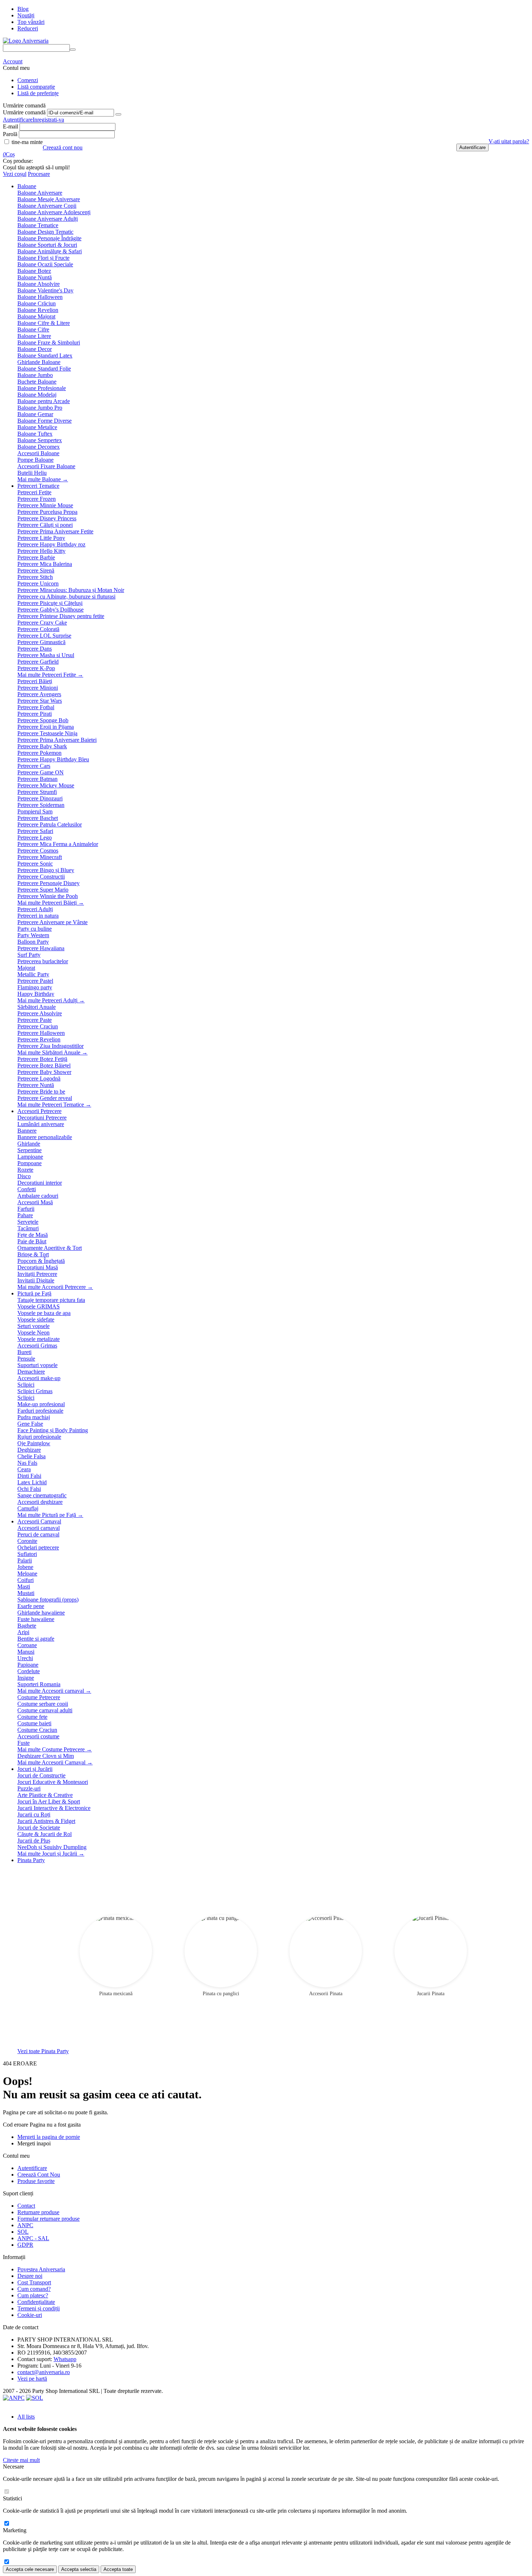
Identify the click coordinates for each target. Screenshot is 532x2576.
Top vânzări (31, 22)
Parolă (10, 134)
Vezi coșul (15, 174)
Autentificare (18, 120)
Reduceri (28, 28)
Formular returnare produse (48, 2219)
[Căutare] (73, 50)
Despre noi (30, 2276)
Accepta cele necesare (30, 2569)
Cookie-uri (30, 2315)
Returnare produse (38, 2212)
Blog (23, 9)
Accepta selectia (79, 2569)
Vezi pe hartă (32, 2379)
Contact (26, 2206)
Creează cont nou (63, 147)
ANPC (25, 2225)
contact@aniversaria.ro (44, 2372)
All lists (26, 2417)
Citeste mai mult (21, 2460)
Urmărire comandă (24, 112)
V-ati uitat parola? (509, 141)
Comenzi (28, 80)
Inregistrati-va (48, 120)
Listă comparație (36, 87)
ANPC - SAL (33, 2238)
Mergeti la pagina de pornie (49, 2137)
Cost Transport (34, 2282)
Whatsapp (65, 2359)
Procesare (39, 174)
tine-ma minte (26, 142)
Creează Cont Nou (39, 2175)
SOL (23, 2232)
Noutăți (26, 15)
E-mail (10, 126)
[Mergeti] (118, 114)
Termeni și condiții (39, 2308)
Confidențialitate (36, 2302)
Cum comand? (34, 2289)
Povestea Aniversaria (41, 2269)
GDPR (25, 2245)
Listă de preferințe (38, 93)
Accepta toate (118, 2569)
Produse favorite (36, 2181)
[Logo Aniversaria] (26, 41)
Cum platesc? (33, 2295)
